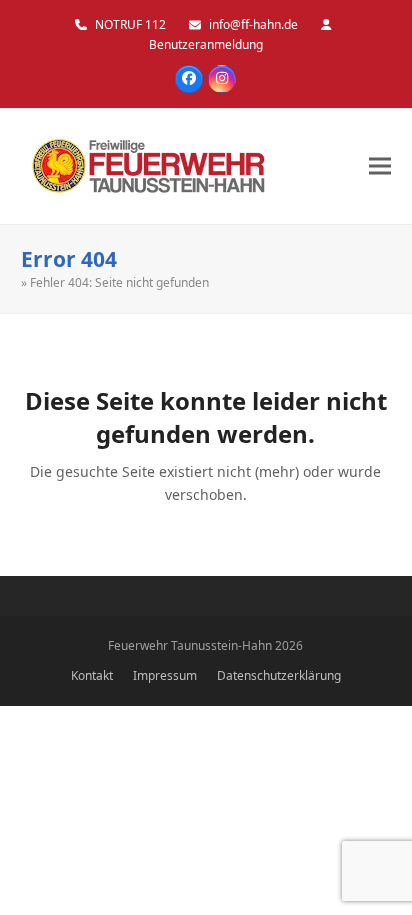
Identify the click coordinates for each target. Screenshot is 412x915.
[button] (380, 166)
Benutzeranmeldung (206, 44)
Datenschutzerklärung (279, 675)
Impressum (165, 675)
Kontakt (92, 675)
